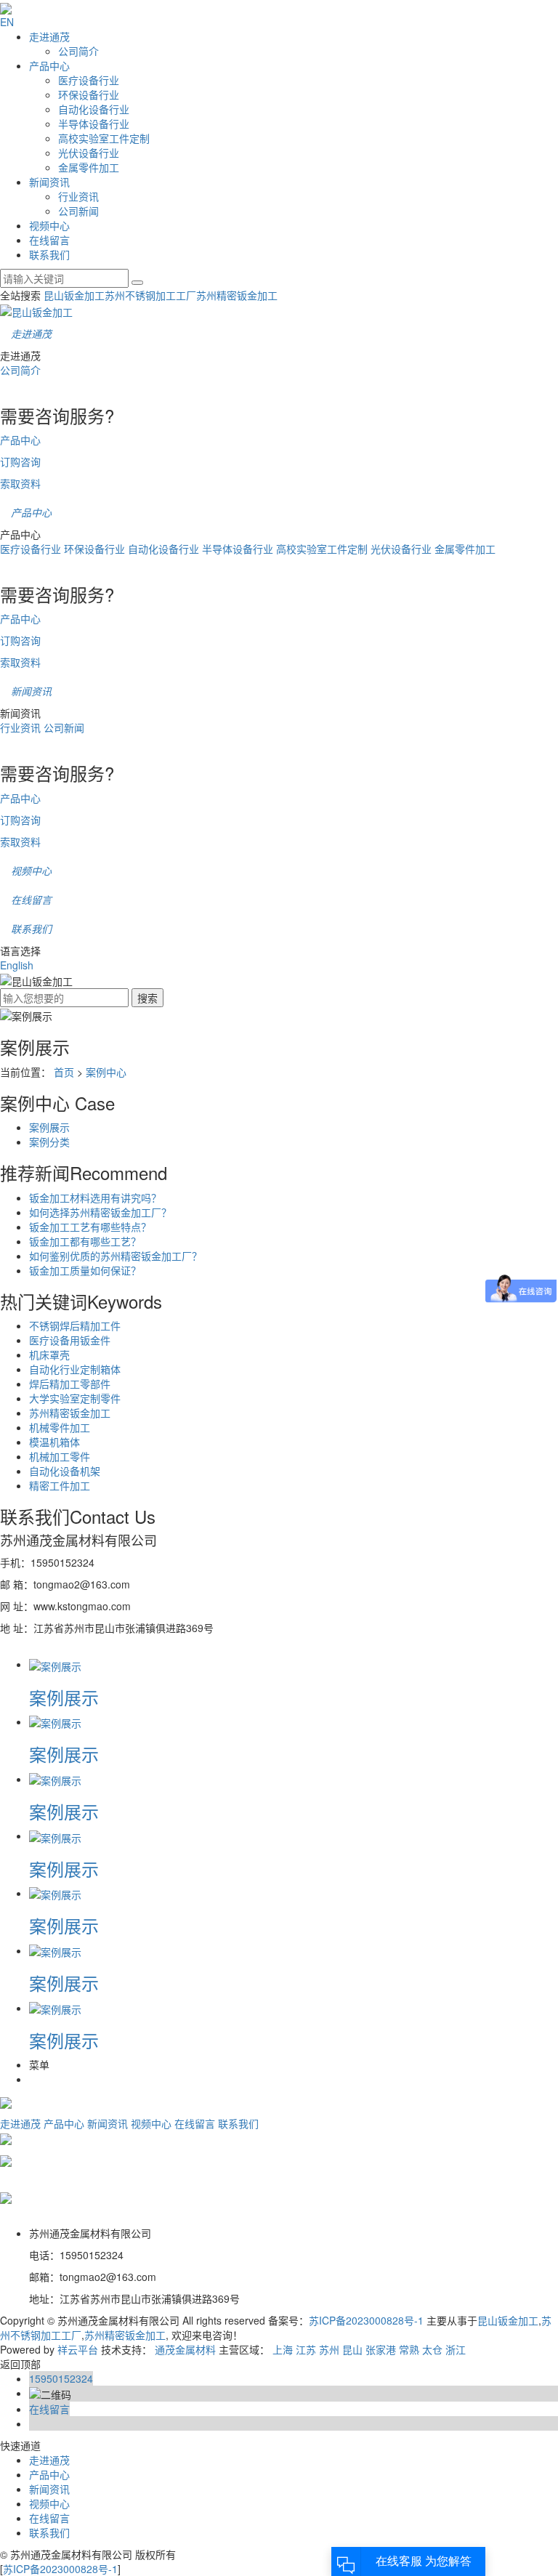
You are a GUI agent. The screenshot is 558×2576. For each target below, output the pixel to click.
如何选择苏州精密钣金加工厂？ (100, 1212)
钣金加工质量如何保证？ (85, 1270)
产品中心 (49, 65)
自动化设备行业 (94, 109)
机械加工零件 (60, 1456)
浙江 (456, 2349)
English (17, 965)
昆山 (352, 2349)
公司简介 (78, 51)
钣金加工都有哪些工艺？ (85, 1241)
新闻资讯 (49, 182)
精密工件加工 (60, 1485)
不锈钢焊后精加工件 (75, 1325)
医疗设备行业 (89, 80)
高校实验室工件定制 (104, 138)
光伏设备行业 (89, 153)
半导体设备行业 (94, 124)
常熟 (409, 2349)
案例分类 (49, 1142)
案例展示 (49, 1127)
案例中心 (106, 1072)
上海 (283, 2349)
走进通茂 (49, 36)
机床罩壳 (49, 1354)
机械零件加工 (60, 1427)
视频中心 (49, 225)
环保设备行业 (89, 94)
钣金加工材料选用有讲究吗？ (95, 1198)
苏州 (329, 2349)
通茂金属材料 (185, 2349)
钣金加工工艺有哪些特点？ (90, 1227)
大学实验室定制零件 (75, 1398)
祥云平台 (78, 2349)
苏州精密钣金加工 (237, 295)
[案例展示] (55, 1664)
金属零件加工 (89, 167)
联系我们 (49, 254)
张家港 (381, 2349)
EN (7, 22)
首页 (64, 1072)
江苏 (306, 2349)
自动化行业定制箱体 (75, 1369)
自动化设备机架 (65, 1471)
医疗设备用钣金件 (70, 1340)
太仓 (432, 2349)
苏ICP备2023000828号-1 (366, 2320)
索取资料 (20, 483)
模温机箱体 (54, 1442)
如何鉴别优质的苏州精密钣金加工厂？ (116, 1256)
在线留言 (49, 240)
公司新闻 (78, 211)
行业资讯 (78, 196)
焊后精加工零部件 (70, 1384)
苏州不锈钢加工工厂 (150, 295)
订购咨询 (20, 461)
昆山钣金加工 (74, 295)
